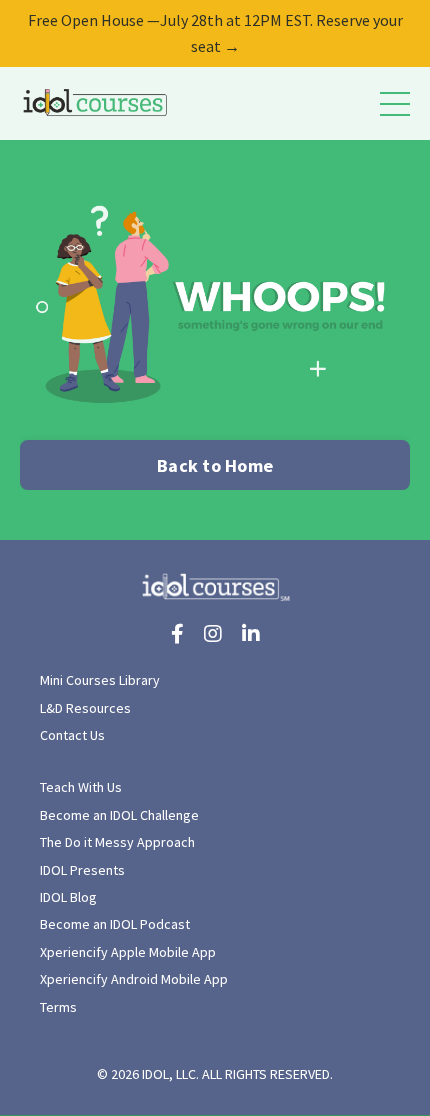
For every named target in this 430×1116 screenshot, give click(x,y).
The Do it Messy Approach (117, 842)
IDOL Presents (82, 870)
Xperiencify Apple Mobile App (128, 952)
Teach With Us (81, 787)
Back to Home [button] (215, 465)
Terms (58, 1007)
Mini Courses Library (100, 680)
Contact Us (72, 735)
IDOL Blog (68, 897)
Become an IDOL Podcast (115, 924)
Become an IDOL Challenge (119, 815)
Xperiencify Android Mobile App (134, 979)
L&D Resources (85, 708)
